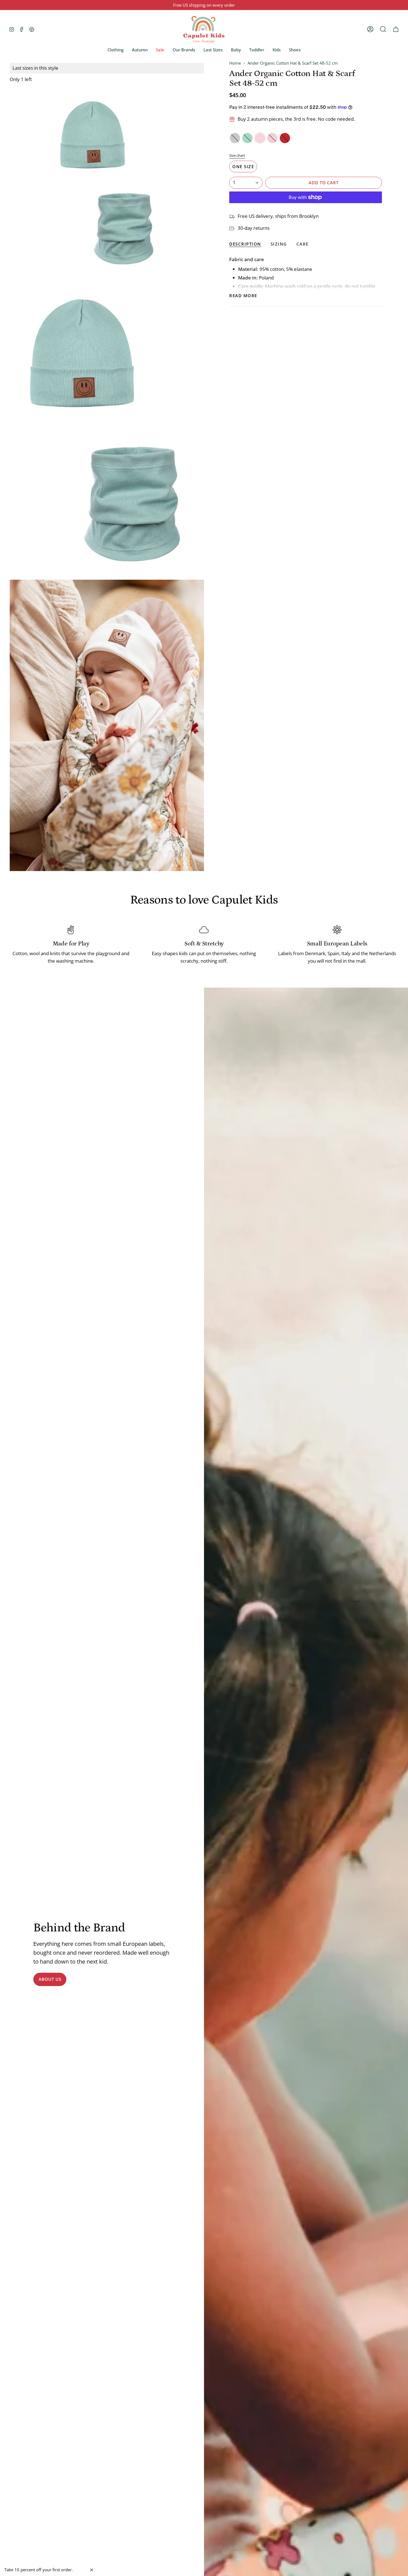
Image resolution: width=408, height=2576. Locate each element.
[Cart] (396, 29)
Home (235, 63)
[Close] (92, 2570)
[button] (115, 50)
